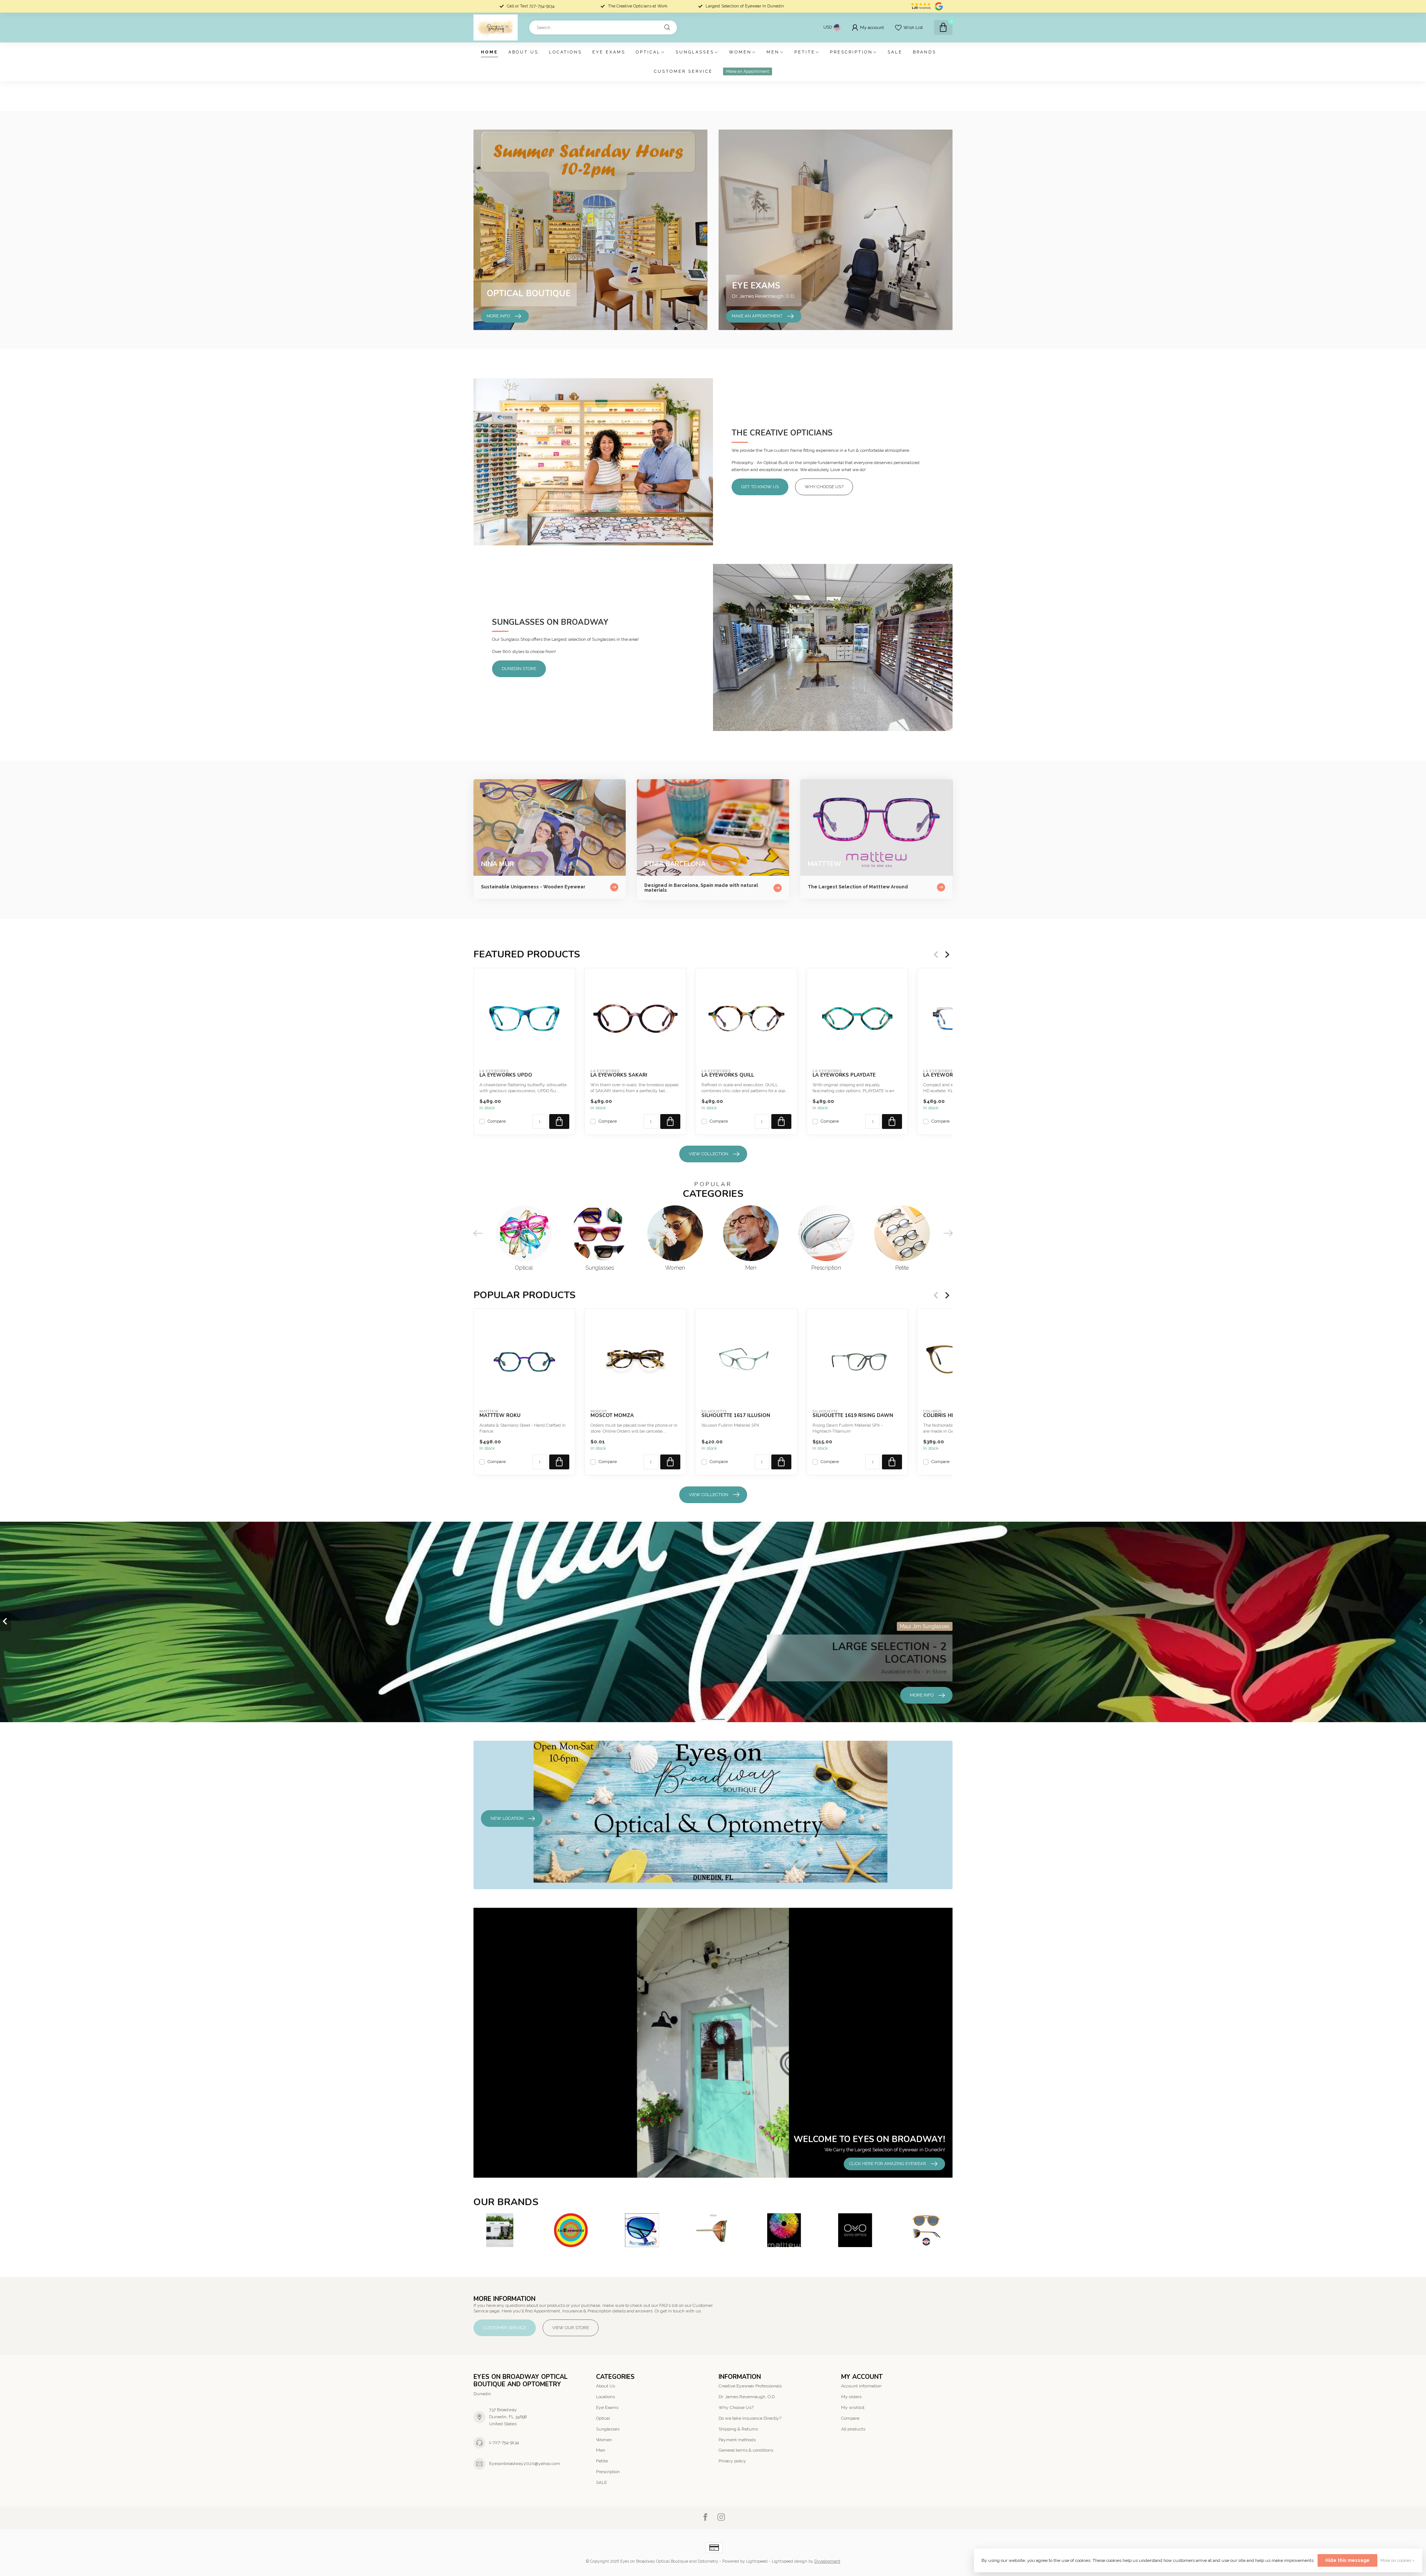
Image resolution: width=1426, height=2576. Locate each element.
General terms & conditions (746, 2450)
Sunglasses (695, 52)
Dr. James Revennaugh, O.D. (747, 2397)
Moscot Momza (612, 1416)
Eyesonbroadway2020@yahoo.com (525, 2464)
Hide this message (1347, 2560)
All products (853, 2429)
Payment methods (737, 2440)
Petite (805, 52)
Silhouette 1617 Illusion (736, 1416)
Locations (565, 52)
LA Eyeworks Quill (728, 1075)
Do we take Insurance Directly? (750, 2418)
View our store (571, 2328)
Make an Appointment (748, 71)
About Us (523, 52)
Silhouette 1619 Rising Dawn (853, 1416)
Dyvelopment (827, 2561)
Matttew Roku (500, 1416)
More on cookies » (1398, 2561)
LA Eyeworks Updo (506, 1075)
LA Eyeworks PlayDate (844, 1075)
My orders (851, 2397)
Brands (924, 52)
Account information (861, 2386)
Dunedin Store (519, 669)
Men (773, 52)
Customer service (683, 71)
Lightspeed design (789, 2561)
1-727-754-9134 (504, 2442)
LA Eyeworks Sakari (619, 1075)
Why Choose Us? (736, 2407)
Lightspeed (757, 2561)
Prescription (851, 52)
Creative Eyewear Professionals (750, 2386)
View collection (709, 1154)
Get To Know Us (760, 487)
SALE (895, 52)
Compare (497, 1121)
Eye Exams (609, 52)
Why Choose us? (824, 487)
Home (489, 52)
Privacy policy (732, 2461)
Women (740, 52)
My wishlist (853, 2407)
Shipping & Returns (738, 2429)
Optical (648, 52)
